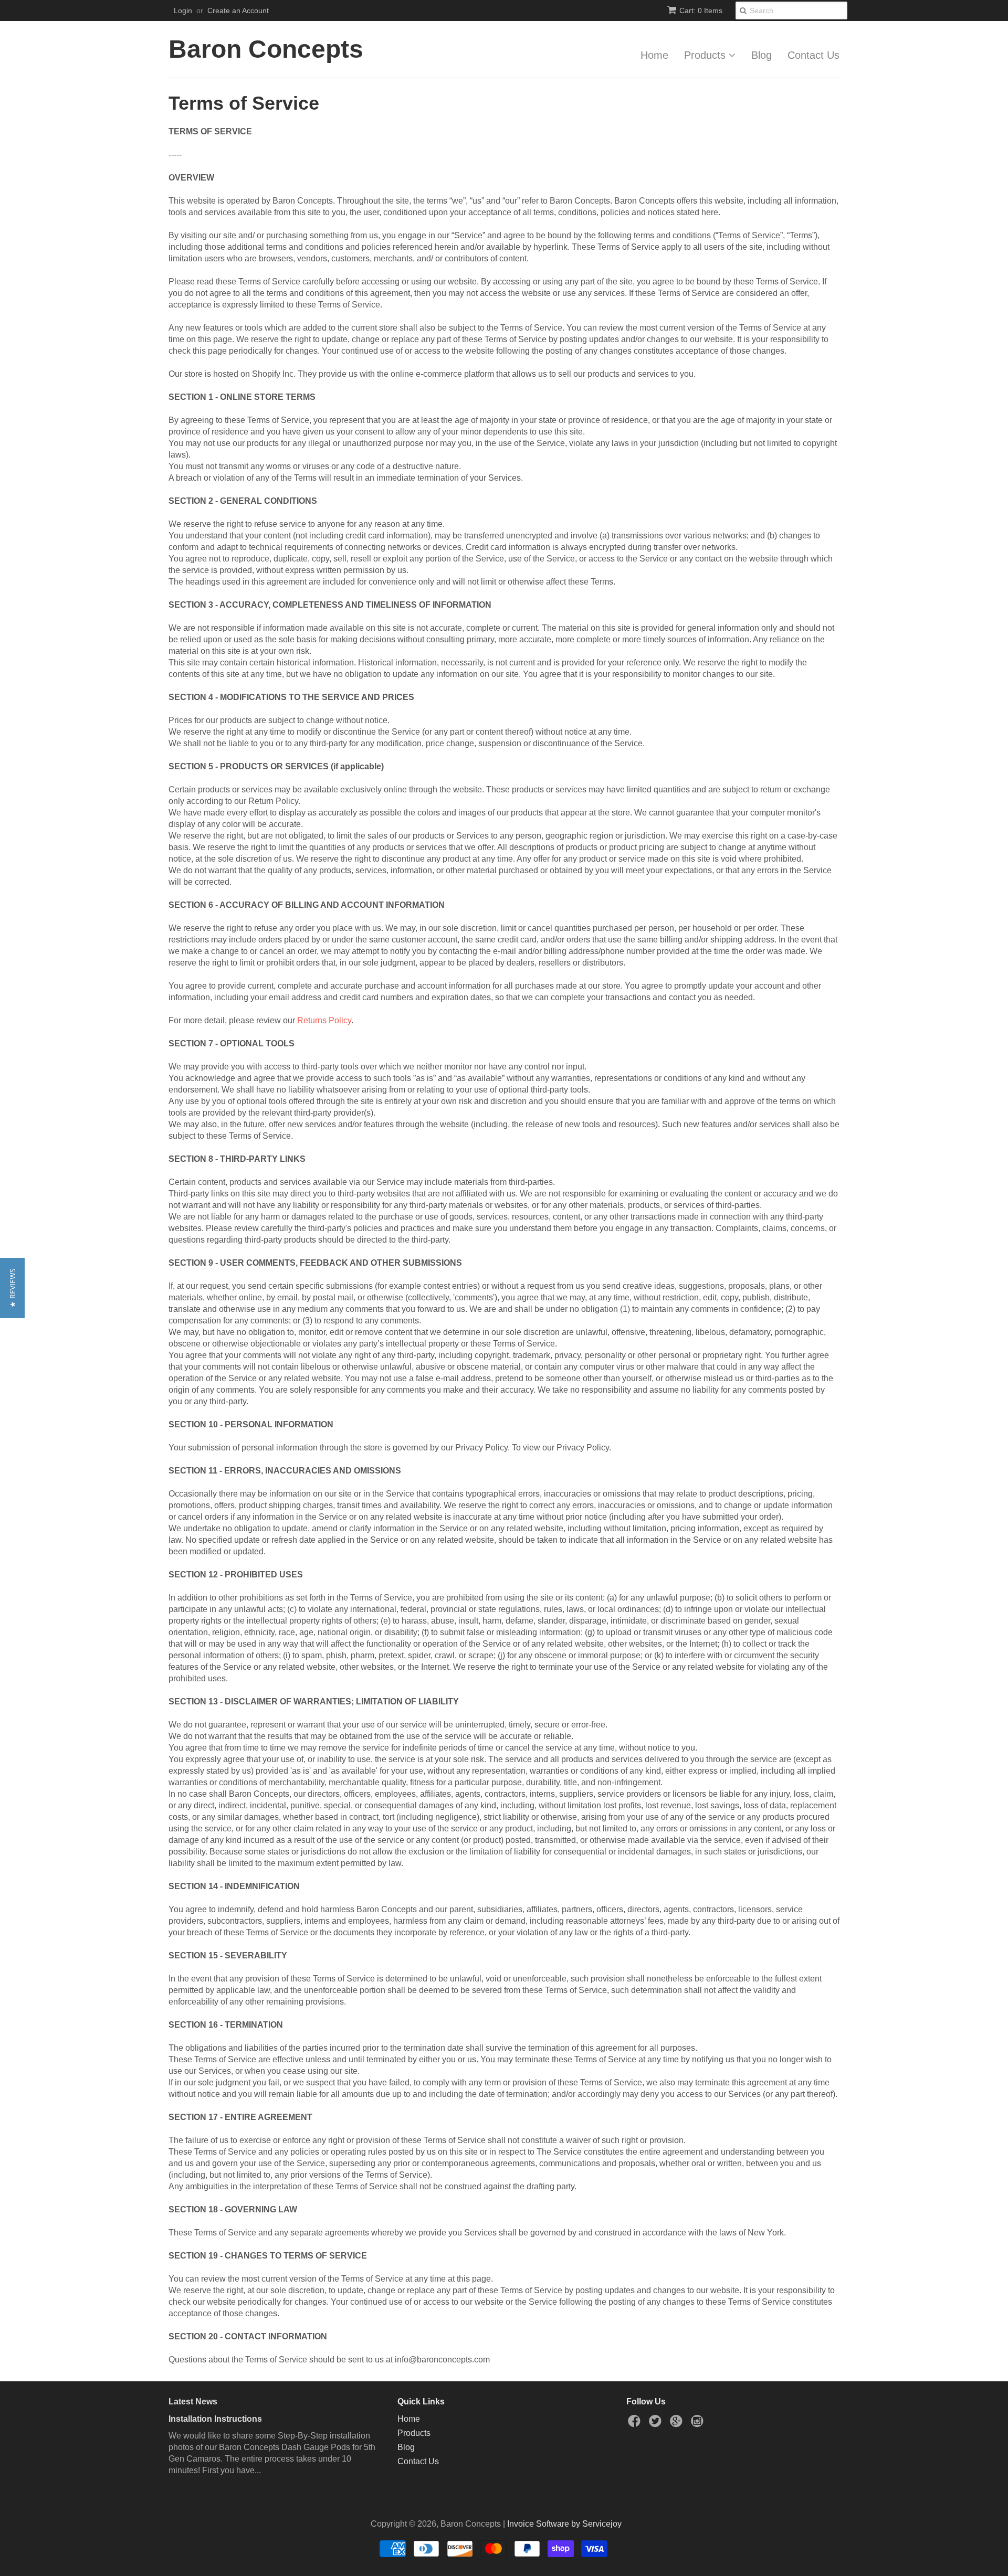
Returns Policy (324, 1020)
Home (654, 55)
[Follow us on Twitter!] (657, 2424)
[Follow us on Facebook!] (636, 2424)
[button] (12, 1288)
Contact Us (813, 55)
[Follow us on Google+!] (678, 2424)
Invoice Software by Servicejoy (564, 2524)
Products (706, 55)
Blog (762, 55)
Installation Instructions (215, 2419)
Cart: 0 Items (701, 10)
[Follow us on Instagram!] (699, 2424)
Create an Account (238, 10)
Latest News (193, 2402)
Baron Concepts (266, 49)
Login (183, 10)
